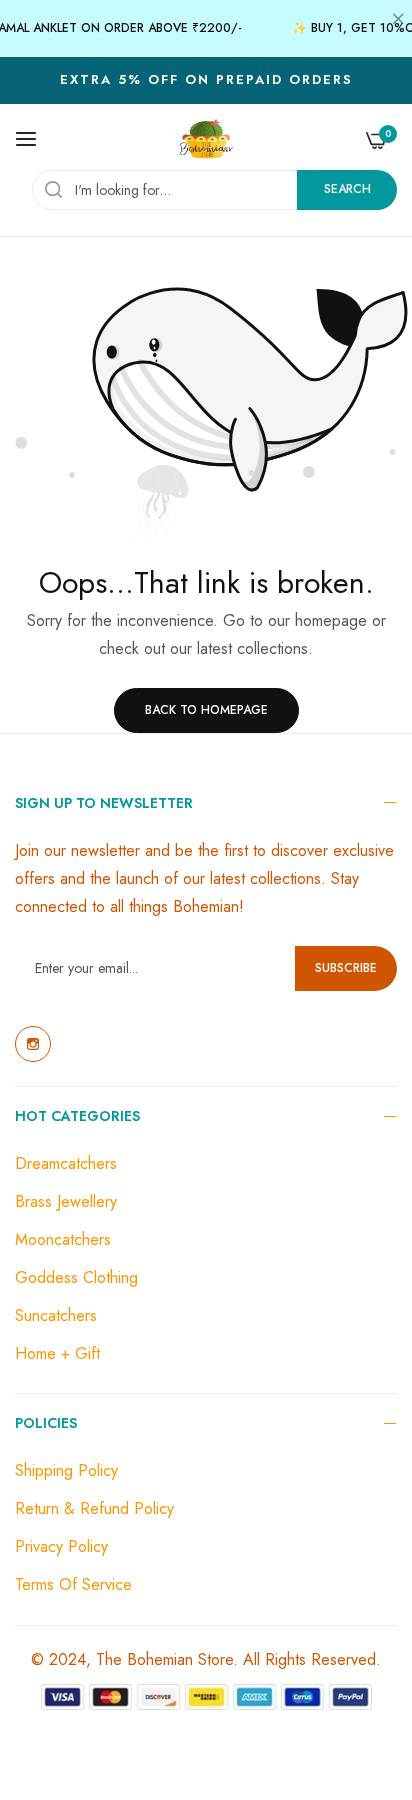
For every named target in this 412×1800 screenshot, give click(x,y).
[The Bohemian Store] (206, 139)
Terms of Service (73, 1584)
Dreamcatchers (66, 1163)
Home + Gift (57, 1353)
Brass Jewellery (66, 1201)
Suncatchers (56, 1315)
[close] (398, 21)
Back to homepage (206, 710)
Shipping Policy (66, 1470)
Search (347, 189)
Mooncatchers (63, 1239)
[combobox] (214, 190)
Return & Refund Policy (94, 1508)
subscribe (346, 968)
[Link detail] (33, 1044)
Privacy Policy (61, 1546)
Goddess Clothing (76, 1277)
